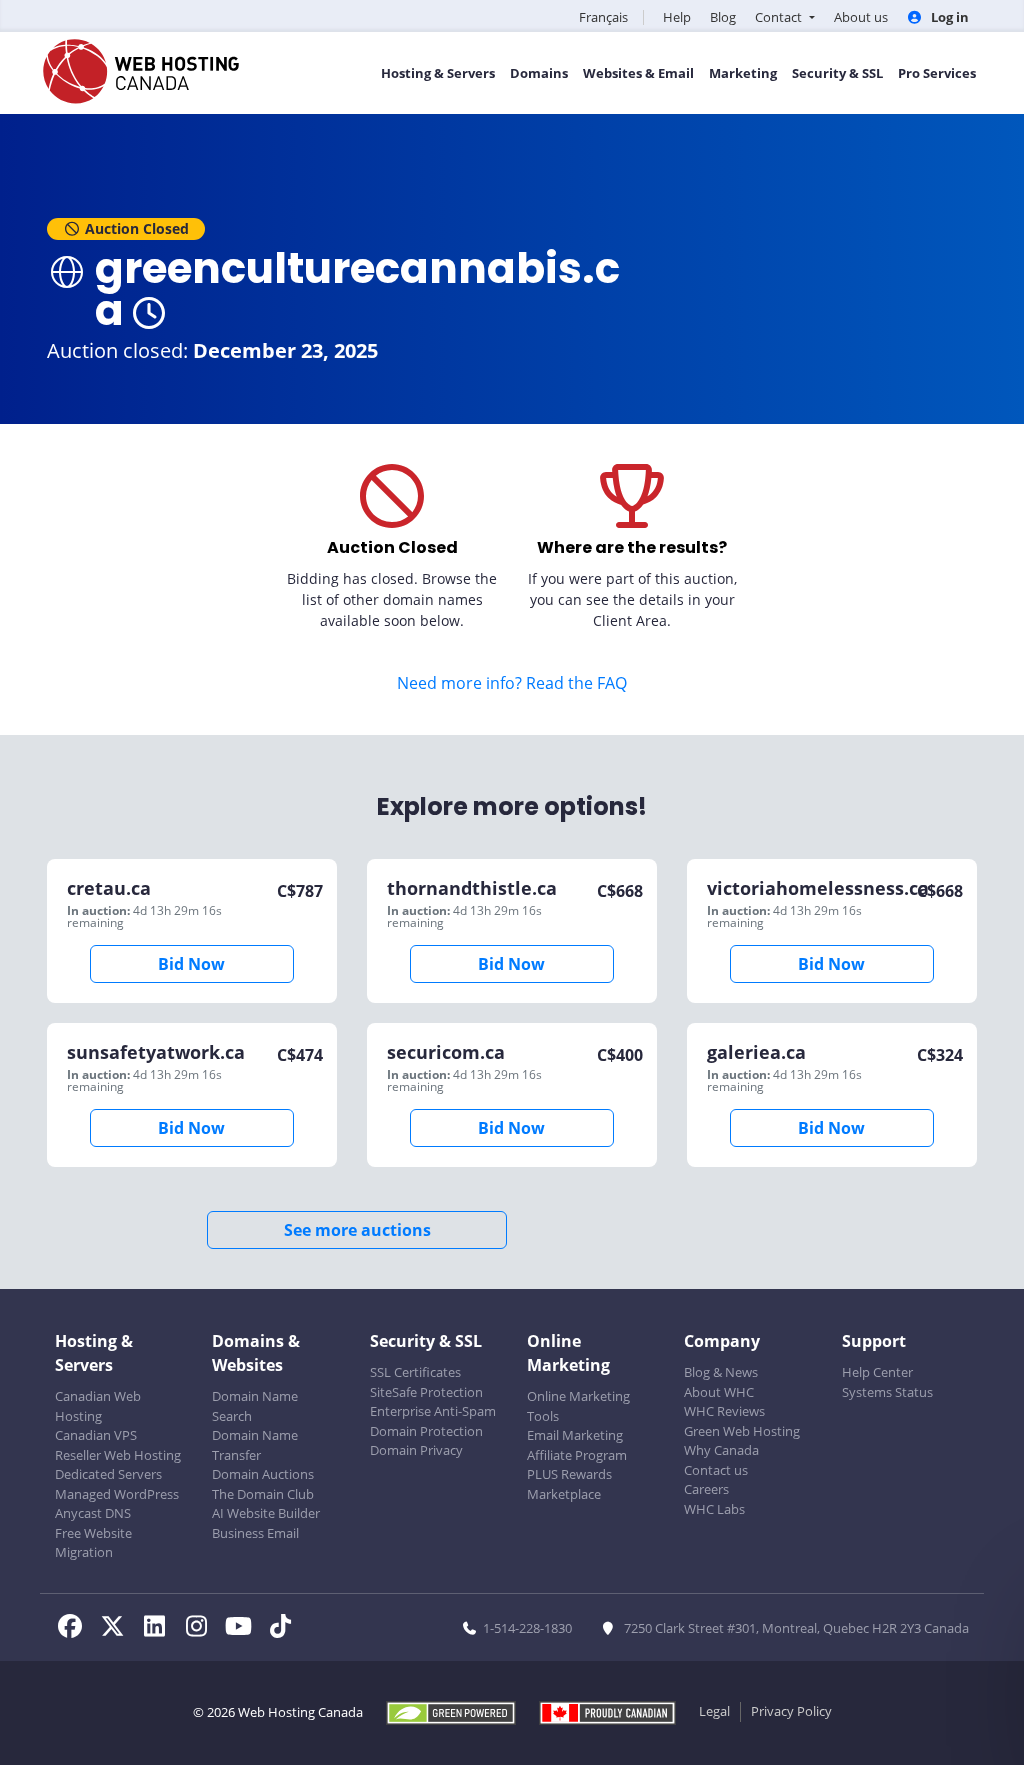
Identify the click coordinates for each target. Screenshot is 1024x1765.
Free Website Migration (93, 1543)
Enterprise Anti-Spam (433, 1411)
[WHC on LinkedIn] (160, 1629)
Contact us (716, 1470)
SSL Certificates (415, 1372)
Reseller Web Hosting (118, 1455)
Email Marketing (575, 1435)
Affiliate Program (577, 1455)
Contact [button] (780, 17)
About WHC (719, 1392)
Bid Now (191, 964)
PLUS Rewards (569, 1474)
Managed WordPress (117, 1494)
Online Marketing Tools (578, 1406)
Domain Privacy (416, 1450)
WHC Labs (714, 1509)
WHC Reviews (724, 1411)
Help (677, 17)
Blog (723, 17)
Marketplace (564, 1494)
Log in (948, 17)
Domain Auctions (263, 1474)
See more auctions (357, 1230)
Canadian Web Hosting (98, 1406)
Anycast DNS (93, 1513)
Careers (706, 1489)
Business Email (255, 1533)
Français (603, 17)
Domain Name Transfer (255, 1445)
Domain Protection (426, 1431)
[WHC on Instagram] (202, 1629)
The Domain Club (263, 1494)
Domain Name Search (255, 1406)
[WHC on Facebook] (76, 1629)
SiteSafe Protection (426, 1392)
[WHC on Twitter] (118, 1629)
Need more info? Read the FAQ (512, 683)
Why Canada (721, 1450)
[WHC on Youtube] (244, 1629)
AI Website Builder (266, 1513)
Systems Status (887, 1392)
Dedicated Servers (108, 1474)
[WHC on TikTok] (284, 1629)
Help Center (877, 1372)
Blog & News (721, 1372)
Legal (714, 1711)
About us (861, 17)
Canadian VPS (96, 1435)
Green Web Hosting (742, 1431)
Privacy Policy (791, 1711)
